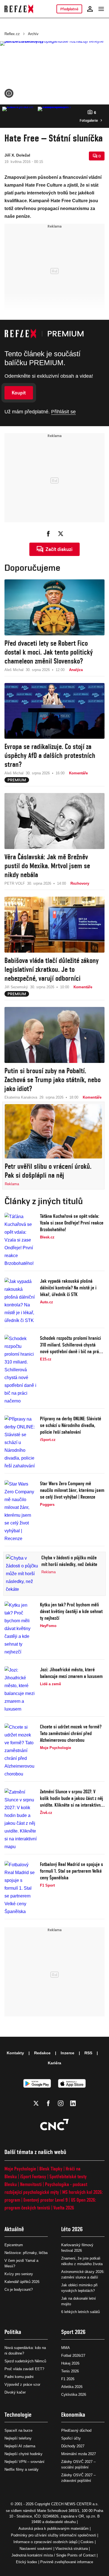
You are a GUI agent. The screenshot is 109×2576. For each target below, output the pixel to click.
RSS (88, 2053)
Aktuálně (14, 2229)
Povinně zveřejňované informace (67, 2562)
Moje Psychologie (20, 2169)
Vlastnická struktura (72, 2549)
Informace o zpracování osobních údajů (45, 2542)
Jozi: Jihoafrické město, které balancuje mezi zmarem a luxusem (71, 1673)
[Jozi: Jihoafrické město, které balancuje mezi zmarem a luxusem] (21, 1690)
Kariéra (54, 2063)
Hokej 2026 (70, 2363)
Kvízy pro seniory (19, 2274)
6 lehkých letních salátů (80, 2312)
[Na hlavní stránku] (19, 9)
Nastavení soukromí (36, 2549)
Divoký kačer (15, 2392)
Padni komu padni (19, 2377)
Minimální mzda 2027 (79, 2454)
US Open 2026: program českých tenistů (50, 2204)
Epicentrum (14, 2245)
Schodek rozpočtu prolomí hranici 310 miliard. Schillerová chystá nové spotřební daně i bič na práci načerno (71, 1345)
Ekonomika (73, 2415)
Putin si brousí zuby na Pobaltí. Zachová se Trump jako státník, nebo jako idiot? (53, 1080)
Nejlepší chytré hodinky (23, 2454)
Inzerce (67, 2053)
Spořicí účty (71, 2438)
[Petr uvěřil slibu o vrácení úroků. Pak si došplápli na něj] (53, 1131)
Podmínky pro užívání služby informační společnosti (54, 2535)
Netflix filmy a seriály (22, 2469)
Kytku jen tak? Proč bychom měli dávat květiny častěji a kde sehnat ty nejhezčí (71, 1611)
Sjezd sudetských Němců (25, 2361)
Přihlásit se (63, 412)
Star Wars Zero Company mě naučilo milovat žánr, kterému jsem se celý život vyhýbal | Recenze (72, 1490)
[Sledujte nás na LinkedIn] (73, 2103)
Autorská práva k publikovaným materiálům (54, 2529)
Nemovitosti (31, 2184)
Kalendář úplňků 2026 (22, 2282)
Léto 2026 (72, 2229)
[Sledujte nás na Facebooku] (48, 2103)
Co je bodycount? (19, 2290)
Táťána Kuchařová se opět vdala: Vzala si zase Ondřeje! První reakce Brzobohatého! (72, 1223)
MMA (66, 2348)
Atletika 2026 (72, 2387)
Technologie (18, 2415)
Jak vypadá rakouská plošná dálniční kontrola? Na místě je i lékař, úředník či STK (68, 1288)
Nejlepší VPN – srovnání (24, 2462)
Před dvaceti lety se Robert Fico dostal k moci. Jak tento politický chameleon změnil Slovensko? (49, 652)
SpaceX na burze (18, 2430)
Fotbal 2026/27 (73, 2356)
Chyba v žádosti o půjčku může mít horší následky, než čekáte (69, 1561)
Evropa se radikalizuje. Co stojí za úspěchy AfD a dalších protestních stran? (50, 755)
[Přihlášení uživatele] (90, 9)
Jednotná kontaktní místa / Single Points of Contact (54, 2555)
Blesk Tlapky (51, 2169)
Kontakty (15, 2053)
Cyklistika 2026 (74, 2395)
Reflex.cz (12, 34)
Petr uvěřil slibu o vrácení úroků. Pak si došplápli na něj (48, 1171)
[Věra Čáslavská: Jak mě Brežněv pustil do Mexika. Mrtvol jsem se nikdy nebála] (54, 821)
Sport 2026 (73, 2332)
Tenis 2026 (70, 2371)
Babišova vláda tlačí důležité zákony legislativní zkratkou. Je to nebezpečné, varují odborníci (52, 969)
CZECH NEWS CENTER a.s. (75, 2504)
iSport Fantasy (33, 2176)
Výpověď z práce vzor (22, 2384)
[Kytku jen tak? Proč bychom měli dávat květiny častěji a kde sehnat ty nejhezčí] (21, 1629)
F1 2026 (68, 2379)
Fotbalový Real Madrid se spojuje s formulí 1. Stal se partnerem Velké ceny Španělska (72, 1871)
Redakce (42, 2053)
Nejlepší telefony (18, 2438)
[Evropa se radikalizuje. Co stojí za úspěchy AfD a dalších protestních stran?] (54, 711)
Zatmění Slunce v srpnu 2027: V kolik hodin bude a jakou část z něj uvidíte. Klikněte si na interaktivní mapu (72, 1798)
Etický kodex (27, 2562)
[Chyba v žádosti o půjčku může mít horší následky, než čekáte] (22, 1574)
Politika (13, 2332)
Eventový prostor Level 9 (46, 2200)
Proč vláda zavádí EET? (24, 2369)
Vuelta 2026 (64, 2208)
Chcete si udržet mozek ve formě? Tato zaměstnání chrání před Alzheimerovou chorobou (71, 1733)
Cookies (87, 2542)
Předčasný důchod (76, 2430)
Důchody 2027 (73, 2446)
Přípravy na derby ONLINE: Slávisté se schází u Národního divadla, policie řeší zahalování (71, 1425)
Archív (33, 34)
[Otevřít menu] (101, 9)
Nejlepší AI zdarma (20, 2446)
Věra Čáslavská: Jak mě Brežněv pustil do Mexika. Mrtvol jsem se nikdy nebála (47, 866)
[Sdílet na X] (61, 534)
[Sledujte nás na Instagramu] (61, 2103)
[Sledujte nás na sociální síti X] (36, 2103)
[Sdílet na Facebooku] (48, 534)
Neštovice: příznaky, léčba (26, 2253)
